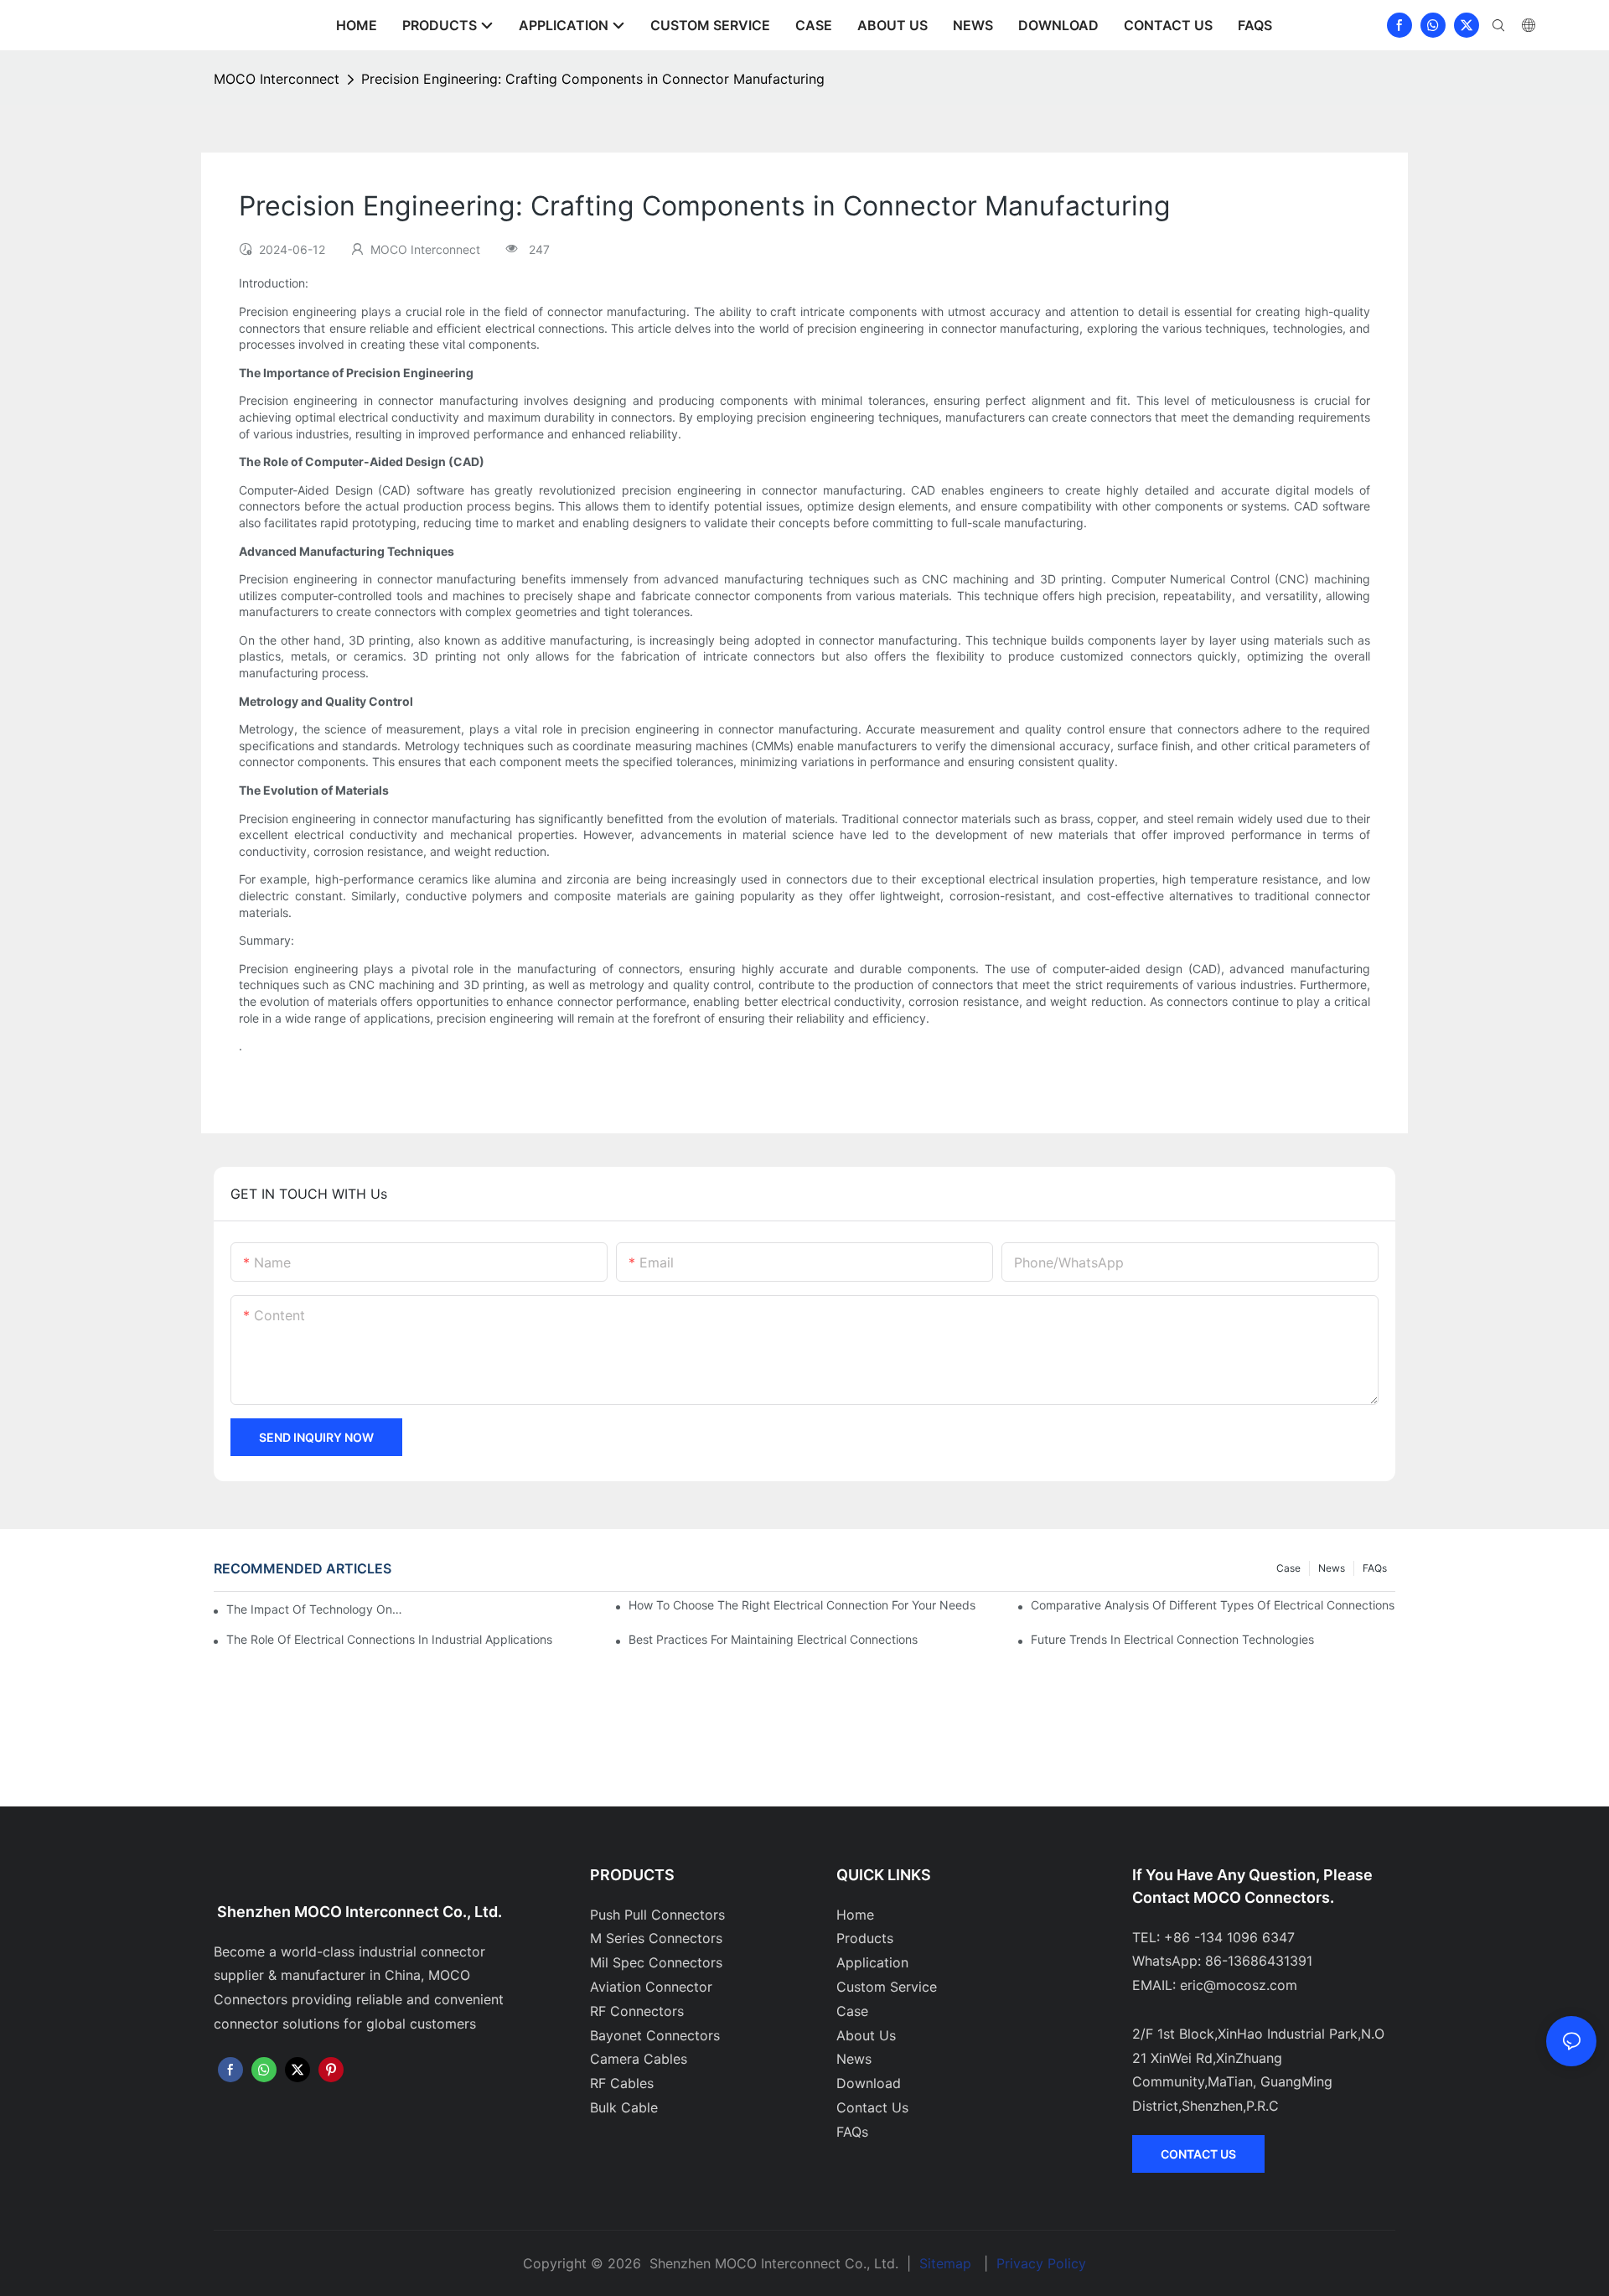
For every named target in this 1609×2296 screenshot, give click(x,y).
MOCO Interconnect (277, 79)
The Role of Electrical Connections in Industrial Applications (389, 1639)
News (1332, 1568)
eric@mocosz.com (1239, 1985)
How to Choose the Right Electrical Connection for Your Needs (802, 1605)
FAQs (1375, 1568)
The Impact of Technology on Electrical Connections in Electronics (315, 1609)
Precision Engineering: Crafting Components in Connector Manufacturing (593, 79)
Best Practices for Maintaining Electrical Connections (773, 1639)
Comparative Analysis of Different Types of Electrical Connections (1213, 1605)
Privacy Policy (1041, 2263)
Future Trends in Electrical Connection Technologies (1172, 1639)
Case (1288, 1568)
